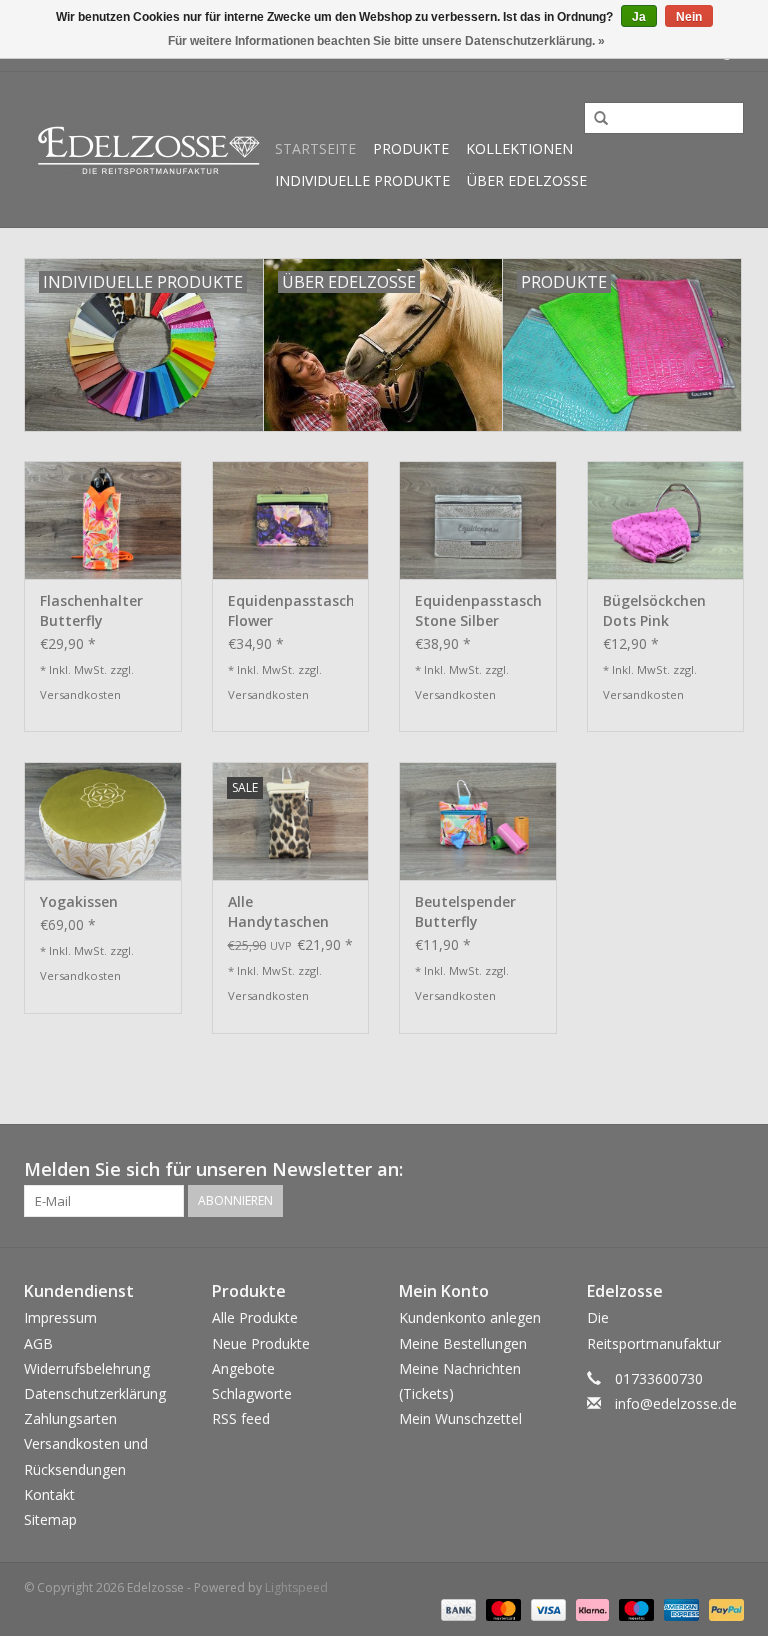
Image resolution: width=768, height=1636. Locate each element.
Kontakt (49, 1494)
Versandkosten (80, 694)
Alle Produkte (255, 1317)
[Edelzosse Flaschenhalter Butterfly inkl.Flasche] (103, 520)
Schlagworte (252, 1393)
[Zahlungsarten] (456, 1608)
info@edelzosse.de (676, 1403)
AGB (38, 1343)
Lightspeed (296, 1587)
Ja (639, 17)
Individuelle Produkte (362, 180)
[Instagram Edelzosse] (728, 1170)
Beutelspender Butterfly (465, 911)
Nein (689, 17)
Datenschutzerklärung (95, 1393)
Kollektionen (519, 148)
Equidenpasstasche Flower (291, 610)
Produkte (411, 148)
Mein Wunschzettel (460, 1418)
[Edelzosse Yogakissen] (103, 821)
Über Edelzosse (527, 180)
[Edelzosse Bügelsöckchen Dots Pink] (666, 520)
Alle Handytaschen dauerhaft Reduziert (278, 912)
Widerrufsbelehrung (87, 1368)
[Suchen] (594, 119)
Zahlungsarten (70, 1418)
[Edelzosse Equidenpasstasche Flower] (291, 520)
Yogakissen (79, 901)
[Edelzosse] (146, 150)
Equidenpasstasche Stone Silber (478, 610)
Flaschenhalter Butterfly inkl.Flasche (91, 611)
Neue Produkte (261, 1343)
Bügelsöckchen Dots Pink (654, 610)
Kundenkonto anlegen (470, 1317)
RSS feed (241, 1418)
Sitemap (50, 1519)
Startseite (315, 148)
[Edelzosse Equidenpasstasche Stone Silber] (478, 520)
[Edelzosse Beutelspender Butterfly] (478, 821)
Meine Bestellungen (463, 1343)
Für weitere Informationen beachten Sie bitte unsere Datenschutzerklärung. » (386, 41)
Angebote (243, 1368)
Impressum (60, 1317)
